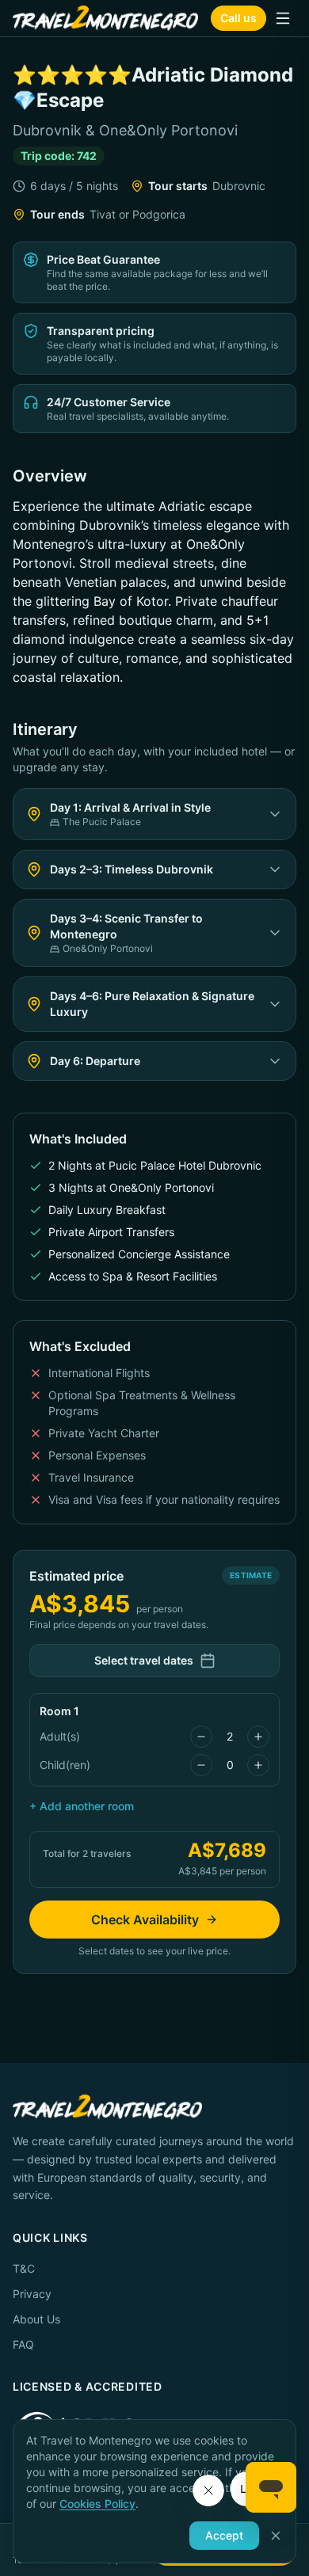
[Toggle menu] (283, 18)
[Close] (276, 2536)
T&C (24, 2268)
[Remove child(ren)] (201, 1765)
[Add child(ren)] (258, 1765)
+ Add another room (82, 1806)
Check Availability (145, 1920)
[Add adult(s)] (258, 1737)
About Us (36, 2319)
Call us (238, 18)
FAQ (23, 2344)
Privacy (32, 2294)
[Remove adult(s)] (201, 1737)
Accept (224, 2535)
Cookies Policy (97, 2504)
